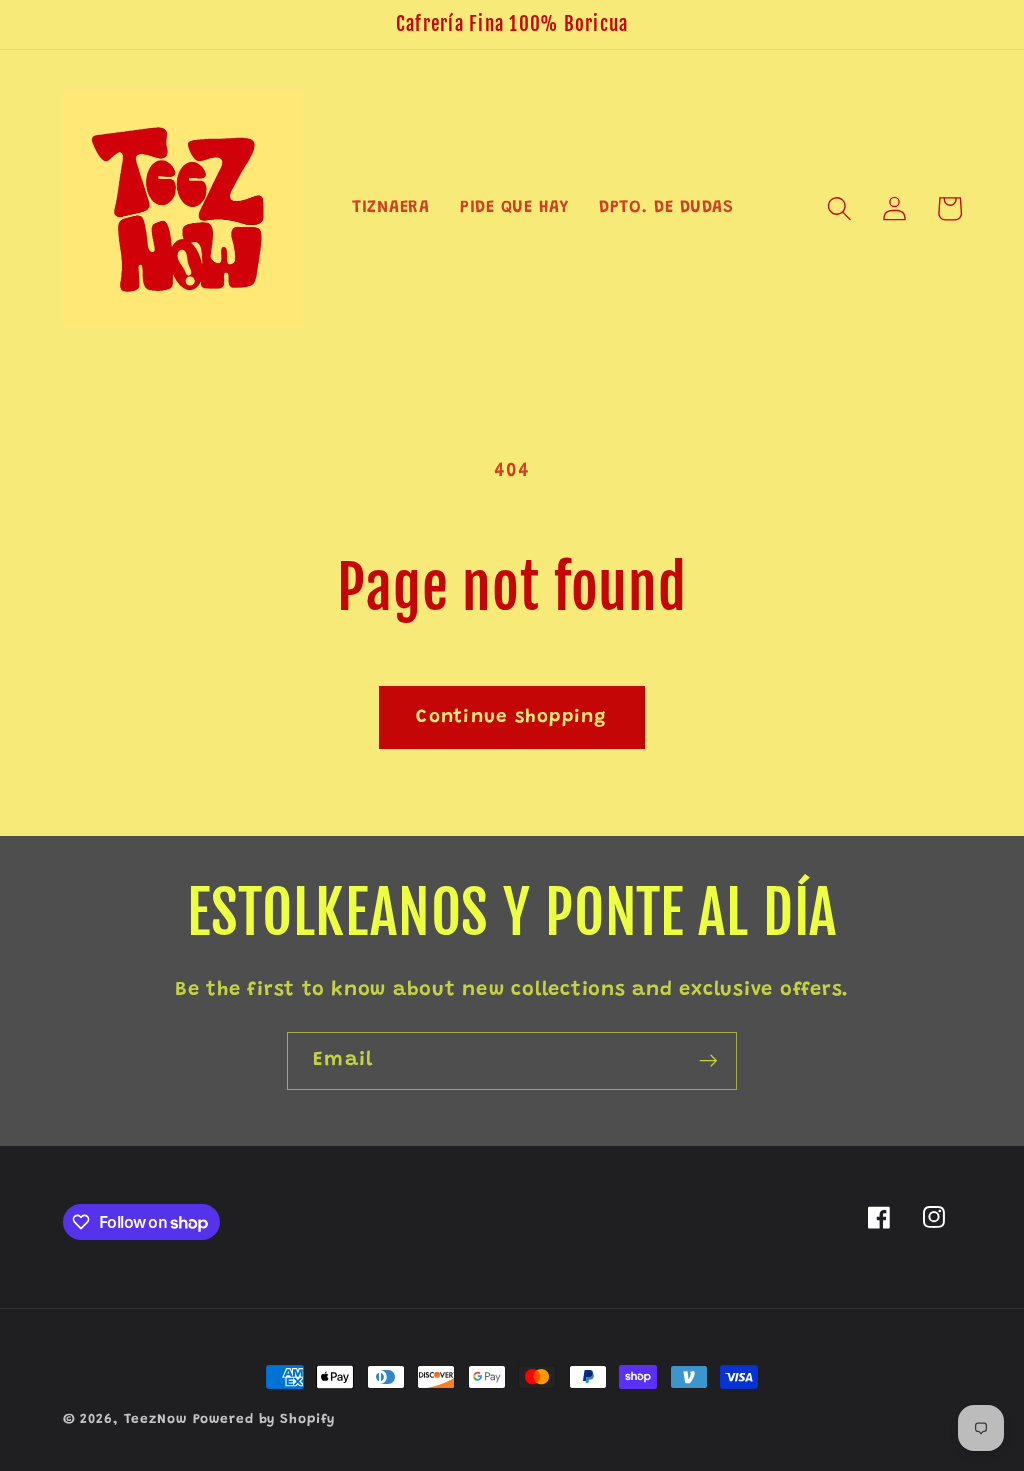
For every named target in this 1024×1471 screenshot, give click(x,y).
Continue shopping (511, 717)
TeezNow (155, 1420)
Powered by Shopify (264, 1420)
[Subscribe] (708, 1061)
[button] (839, 208)
